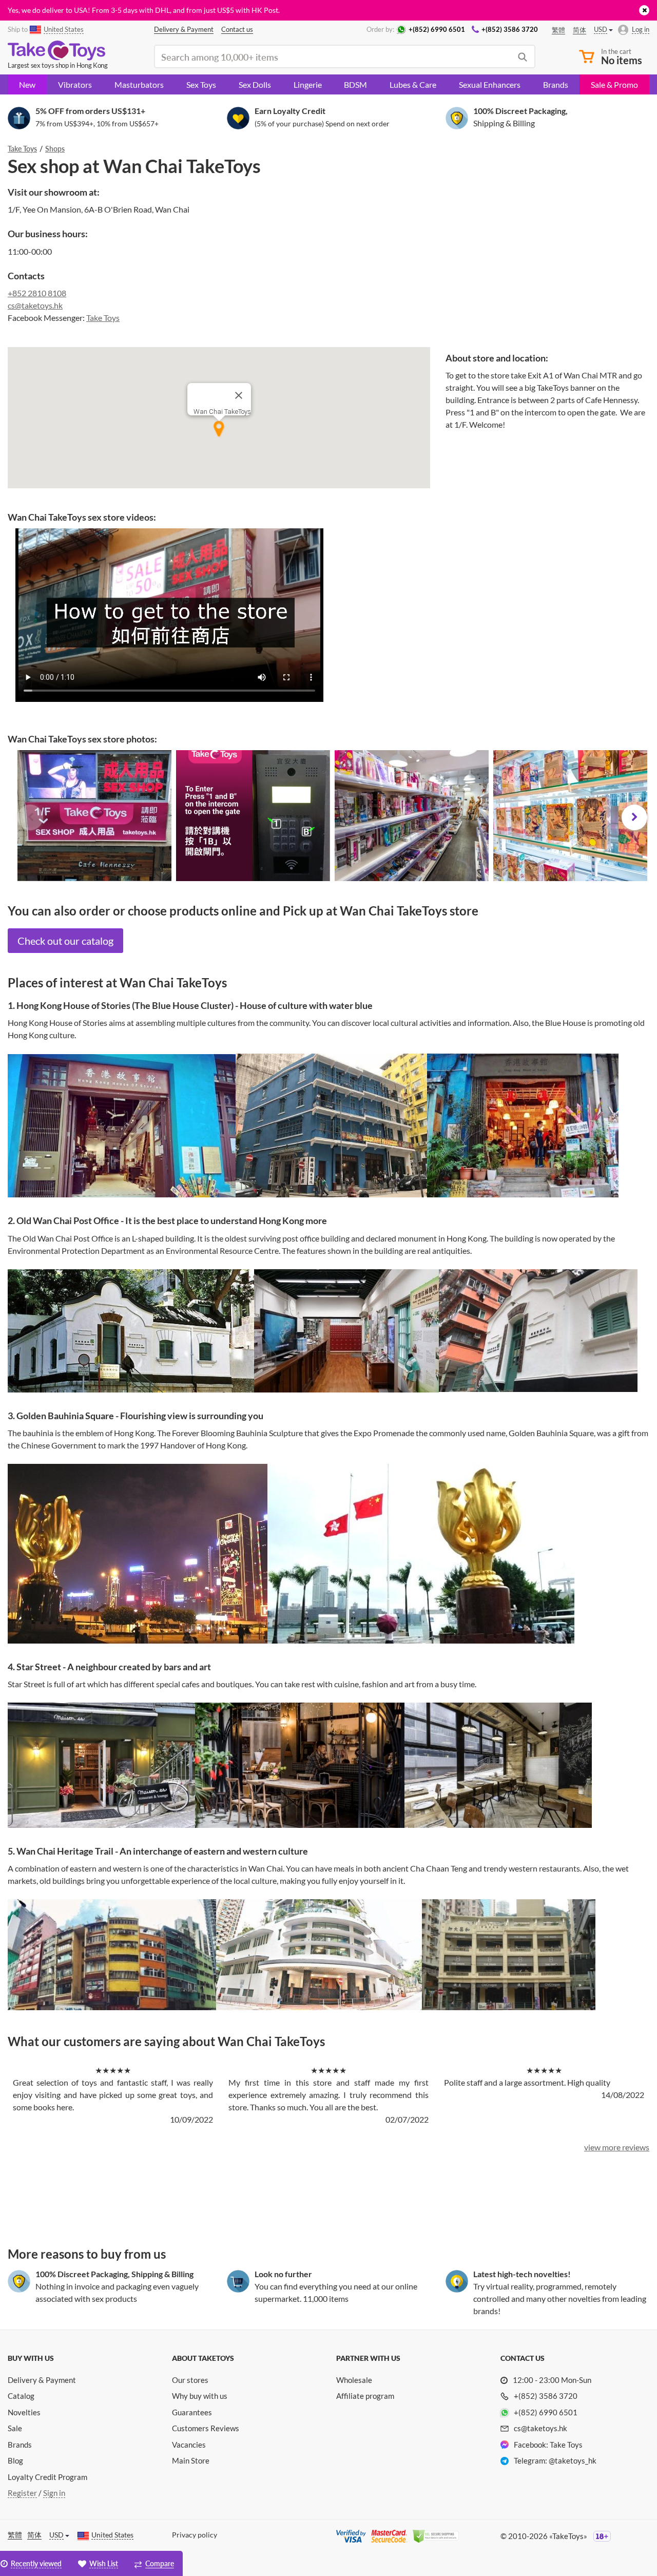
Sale (15, 2428)
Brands (556, 84)
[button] (30, 817)
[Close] (239, 395)
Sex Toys (201, 84)
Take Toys (103, 318)
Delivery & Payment (42, 2380)
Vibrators (75, 84)
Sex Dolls (255, 84)
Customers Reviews (206, 2428)
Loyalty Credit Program (47, 2477)
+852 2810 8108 (37, 293)
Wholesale (354, 2380)
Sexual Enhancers (490, 84)
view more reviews (617, 2147)
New (27, 84)
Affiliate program (365, 2396)
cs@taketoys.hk (35, 305)
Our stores (190, 2380)
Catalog (21, 2396)
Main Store (191, 2460)
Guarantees (192, 2412)
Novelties (24, 2412)
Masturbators (139, 84)
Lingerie (308, 84)
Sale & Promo (614, 84)
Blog (15, 2460)
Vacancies (189, 2445)
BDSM (355, 84)
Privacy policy (195, 2535)
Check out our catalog (65, 941)
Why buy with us (200, 2396)
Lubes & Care (413, 84)
